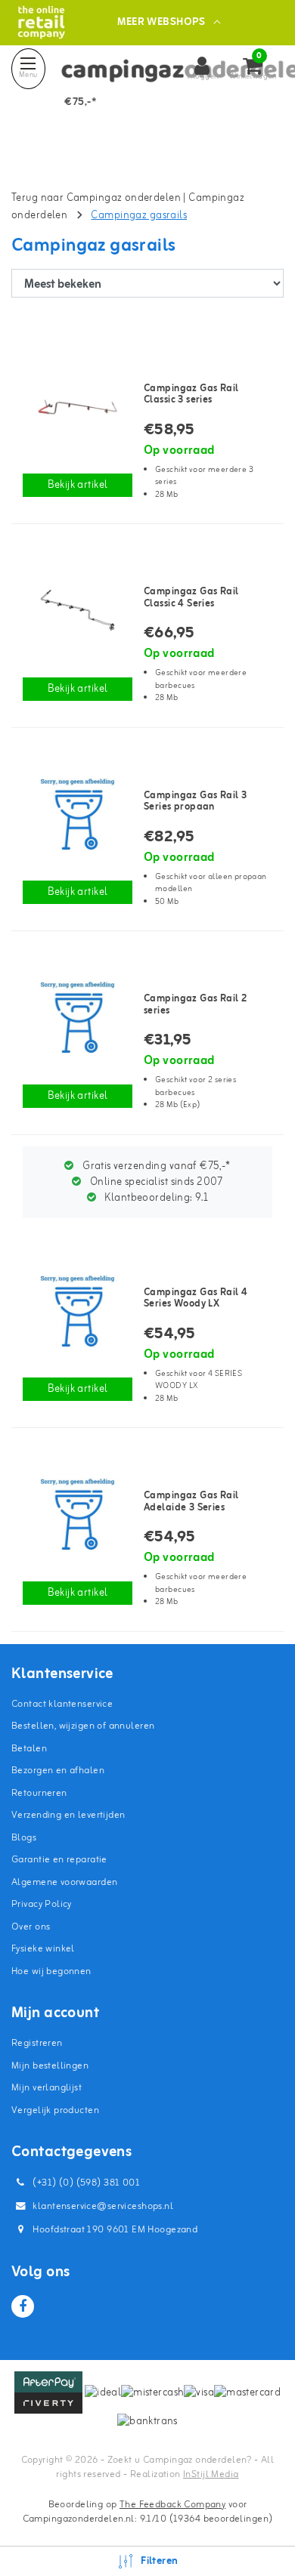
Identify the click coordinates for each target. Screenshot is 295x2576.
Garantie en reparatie (59, 1860)
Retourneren (39, 1793)
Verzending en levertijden (68, 1815)
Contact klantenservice (62, 1704)
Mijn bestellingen (50, 2066)
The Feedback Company (172, 2505)
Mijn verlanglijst (47, 2088)
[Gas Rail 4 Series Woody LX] (78, 1311)
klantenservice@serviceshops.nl (103, 2206)
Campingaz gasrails (139, 216)
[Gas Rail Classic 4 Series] (78, 610)
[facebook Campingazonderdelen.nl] (23, 2306)
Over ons (31, 1927)
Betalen (29, 1749)
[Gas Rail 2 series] (78, 1017)
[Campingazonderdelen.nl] (41, 22)
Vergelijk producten (55, 2110)
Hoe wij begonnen (51, 1971)
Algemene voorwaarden (64, 1882)
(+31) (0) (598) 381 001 (85, 2183)
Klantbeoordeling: (155, 1198)
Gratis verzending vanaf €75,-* (155, 1166)
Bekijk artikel (78, 485)
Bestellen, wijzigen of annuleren (83, 1726)
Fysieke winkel (43, 1949)
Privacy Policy (42, 1904)
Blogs (24, 1838)
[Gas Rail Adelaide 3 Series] (78, 1514)
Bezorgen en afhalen (58, 1771)
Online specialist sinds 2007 (155, 1182)
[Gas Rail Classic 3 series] (78, 407)
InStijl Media (211, 2474)
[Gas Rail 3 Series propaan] (78, 814)
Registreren (37, 2043)
